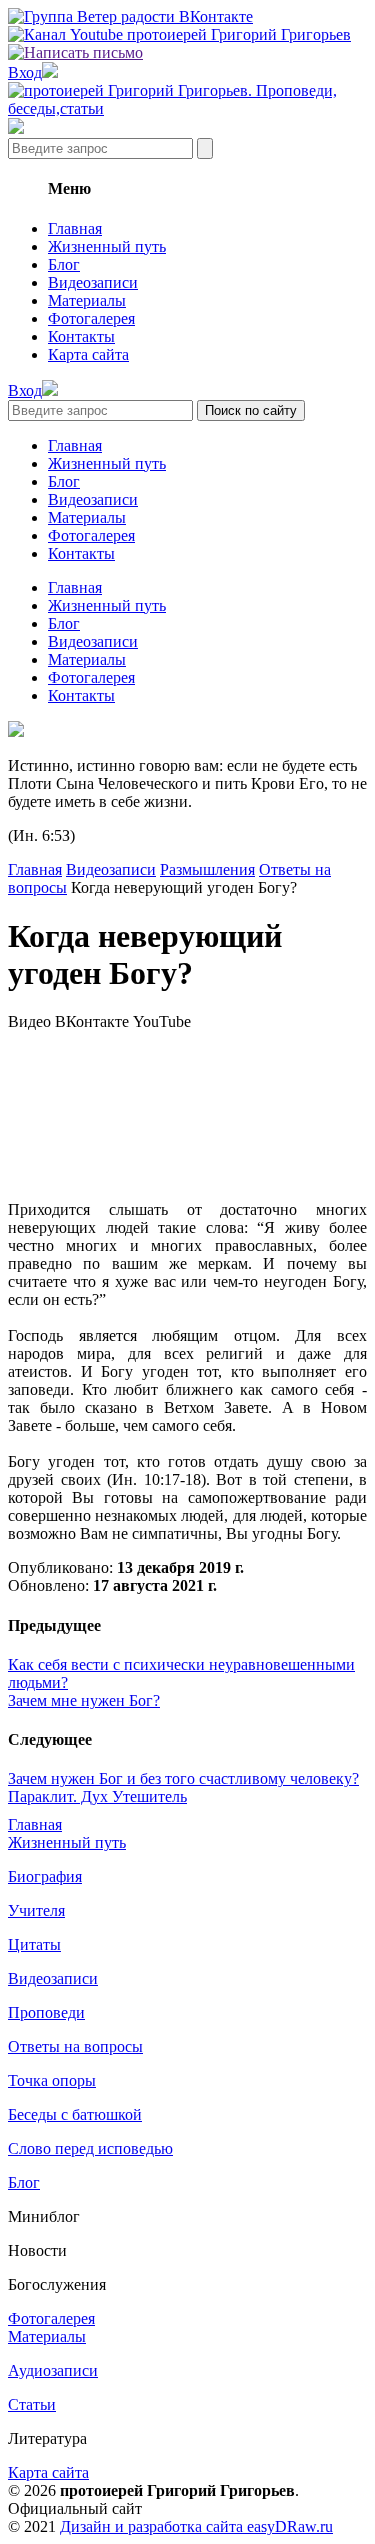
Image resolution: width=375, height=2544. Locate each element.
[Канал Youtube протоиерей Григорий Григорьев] (179, 34)
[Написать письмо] (75, 52)
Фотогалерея (91, 318)
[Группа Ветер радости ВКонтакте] (130, 16)
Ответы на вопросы (75, 2046)
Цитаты (34, 1944)
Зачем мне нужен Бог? (84, 1700)
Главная (75, 228)
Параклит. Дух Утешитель (97, 1796)
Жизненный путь (107, 246)
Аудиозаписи (53, 2370)
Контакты (81, 336)
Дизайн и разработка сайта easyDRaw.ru (196, 2526)
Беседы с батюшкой (75, 2114)
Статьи (32, 2404)
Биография (45, 1876)
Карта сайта (88, 354)
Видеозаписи (93, 282)
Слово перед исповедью (90, 2148)
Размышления (207, 869)
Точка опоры (52, 2080)
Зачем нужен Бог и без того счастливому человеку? (183, 1778)
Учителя (36, 1910)
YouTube (162, 1021)
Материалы (87, 300)
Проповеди (46, 2012)
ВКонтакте (92, 1021)
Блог (64, 264)
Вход (25, 72)
